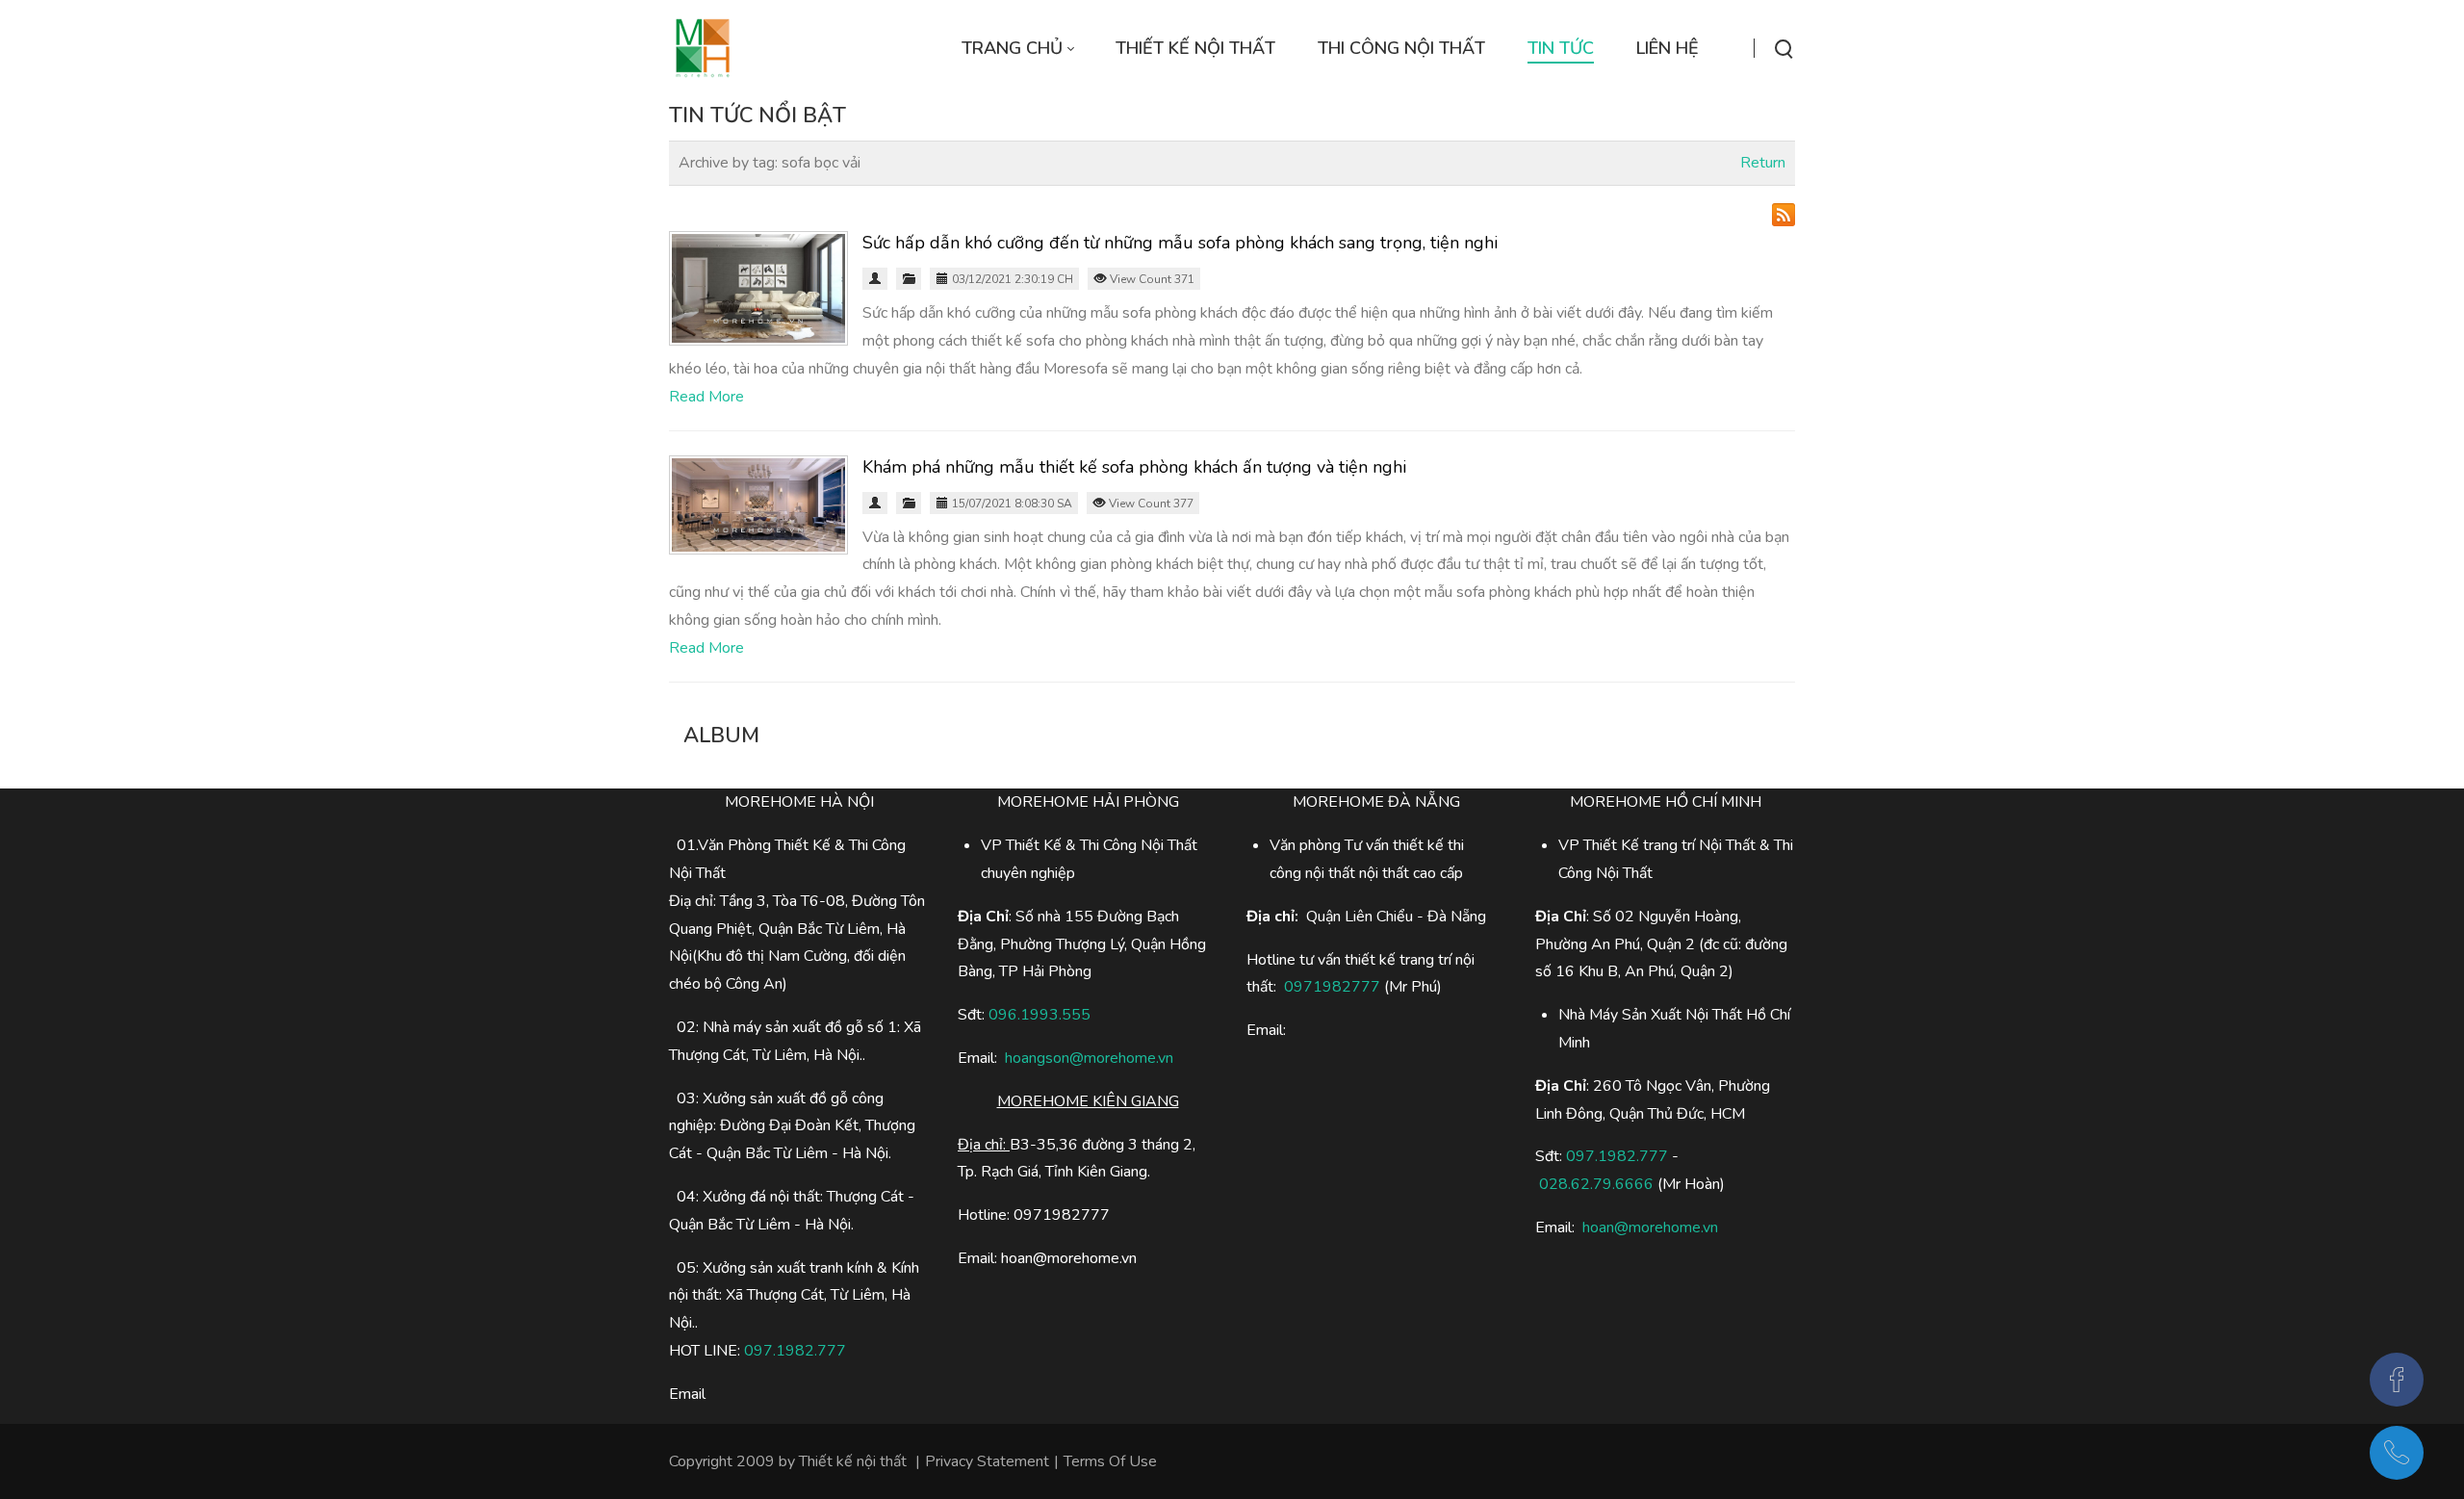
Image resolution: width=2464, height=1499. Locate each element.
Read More (706, 397)
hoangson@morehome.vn (1089, 1058)
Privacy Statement (987, 1461)
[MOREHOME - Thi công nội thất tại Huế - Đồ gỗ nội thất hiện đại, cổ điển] (703, 48)
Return (1763, 163)
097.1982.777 (795, 1351)
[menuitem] (1017, 49)
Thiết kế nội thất (853, 1461)
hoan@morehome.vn (1650, 1228)
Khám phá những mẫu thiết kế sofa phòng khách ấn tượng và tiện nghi (1134, 467)
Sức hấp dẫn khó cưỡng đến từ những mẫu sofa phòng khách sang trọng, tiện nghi (1180, 243)
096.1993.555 (1039, 1015)
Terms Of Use (1110, 1461)
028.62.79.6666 (1596, 1184)
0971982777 (1332, 987)
